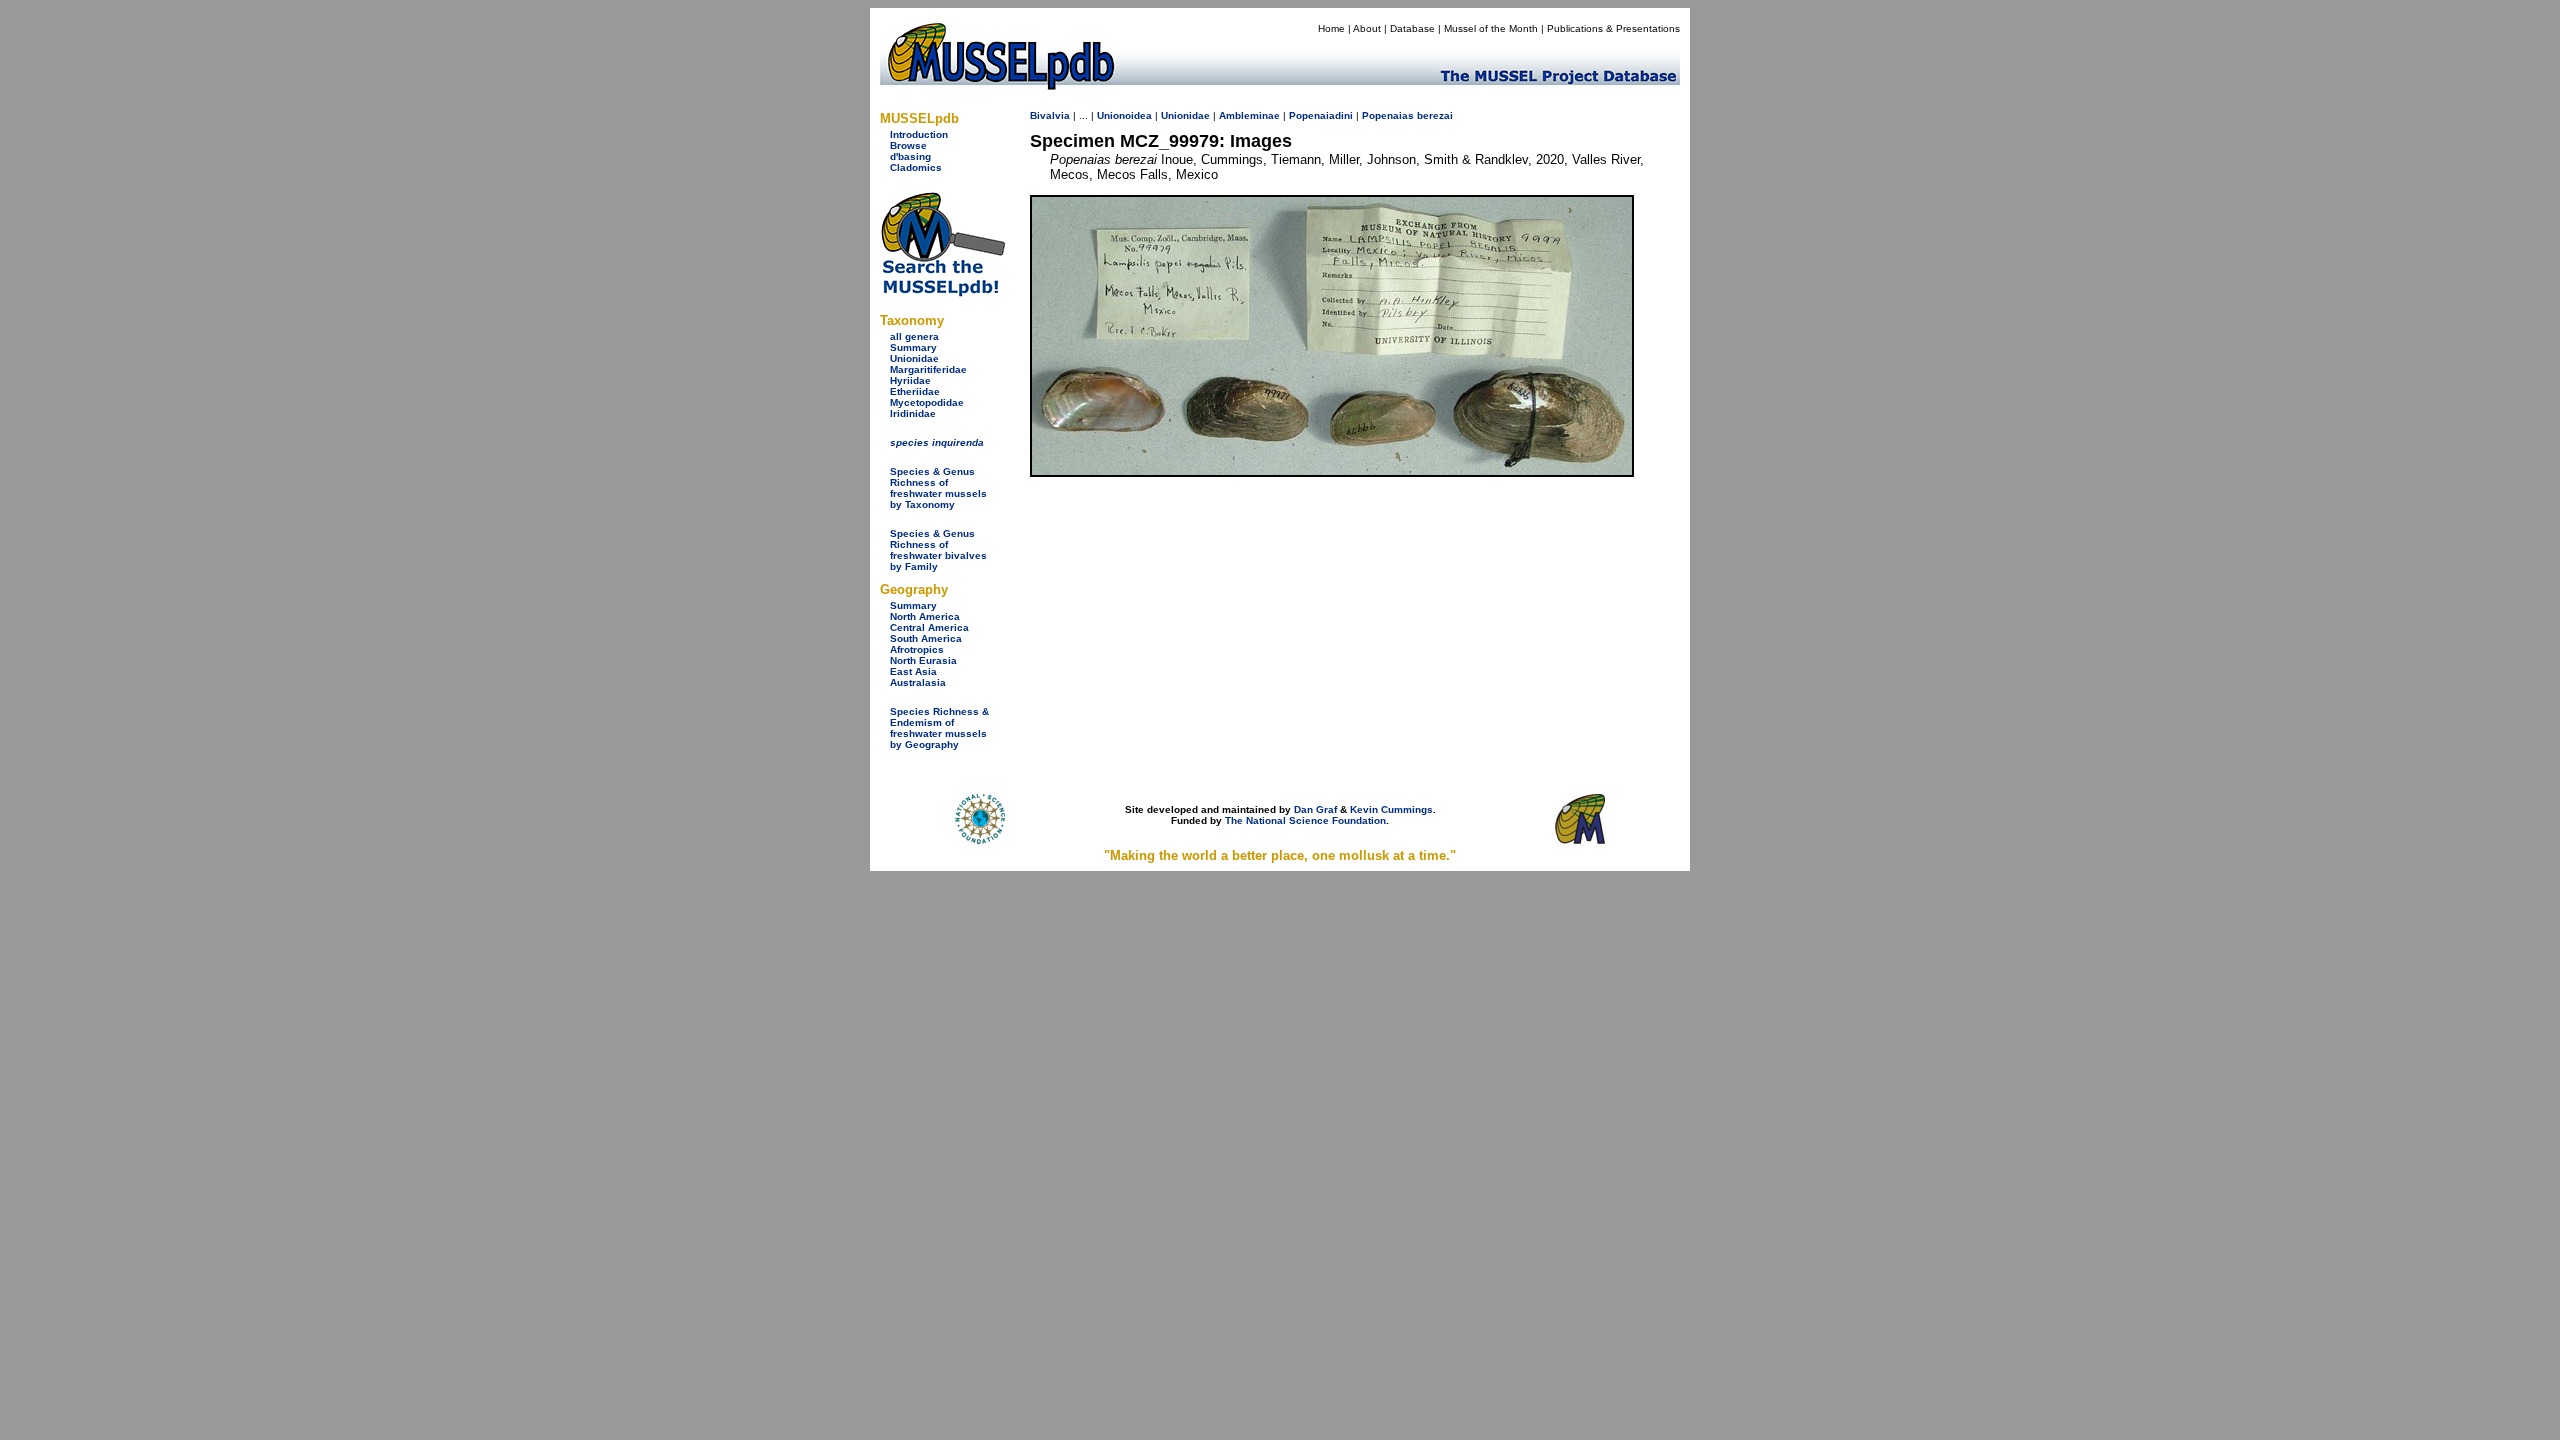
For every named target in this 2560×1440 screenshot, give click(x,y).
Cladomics (916, 167)
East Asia (913, 671)
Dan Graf (1315, 809)
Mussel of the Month (1491, 28)
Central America (929, 627)
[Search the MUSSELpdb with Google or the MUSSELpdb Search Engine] (942, 292)
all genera (914, 336)
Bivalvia (1050, 115)
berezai (1435, 115)
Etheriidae (915, 391)
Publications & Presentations (1613, 28)
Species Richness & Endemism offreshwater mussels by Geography (939, 728)
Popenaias (1388, 115)
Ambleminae (1249, 115)
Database (1412, 28)
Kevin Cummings (1391, 809)
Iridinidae (913, 413)
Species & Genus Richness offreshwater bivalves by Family (938, 550)
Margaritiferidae (928, 369)
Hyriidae (910, 380)
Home (1331, 28)
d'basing (910, 156)
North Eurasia (923, 660)
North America (925, 616)
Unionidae (914, 358)
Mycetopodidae (927, 402)
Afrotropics (917, 649)
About (1367, 28)
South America (926, 638)
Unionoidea (1124, 115)
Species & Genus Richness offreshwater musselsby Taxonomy (938, 488)
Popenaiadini (1321, 115)
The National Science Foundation (1305, 820)
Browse (908, 145)
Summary (913, 347)
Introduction (919, 134)
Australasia (918, 682)
